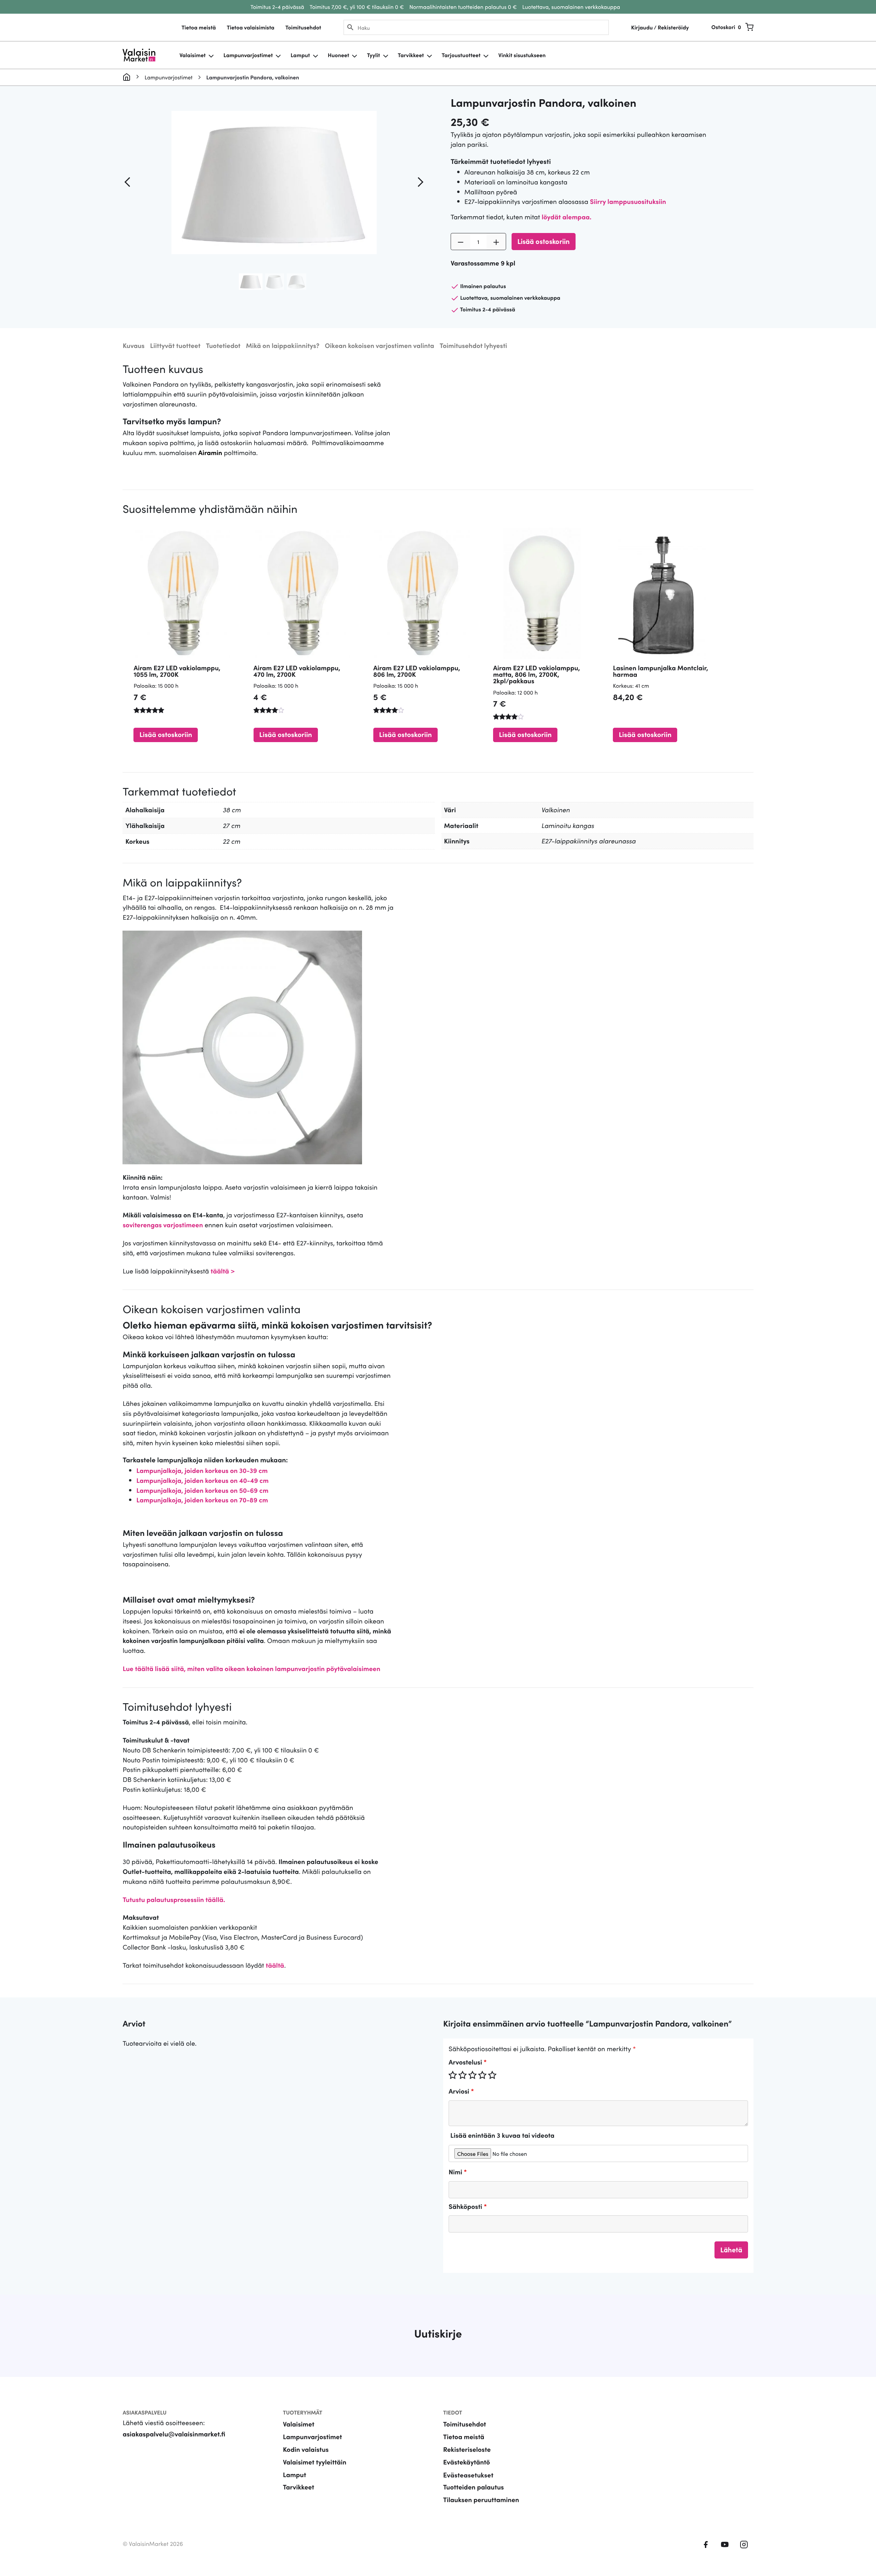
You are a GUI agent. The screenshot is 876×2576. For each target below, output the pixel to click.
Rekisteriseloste (467, 2449)
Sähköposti (468, 2206)
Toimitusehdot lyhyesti (473, 345)
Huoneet (339, 55)
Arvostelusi (468, 2062)
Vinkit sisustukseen (522, 55)
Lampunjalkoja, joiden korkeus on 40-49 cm (202, 1480)
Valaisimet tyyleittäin (315, 2462)
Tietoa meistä (198, 27)
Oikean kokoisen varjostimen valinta (379, 345)
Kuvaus (133, 345)
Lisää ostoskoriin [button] (166, 734)
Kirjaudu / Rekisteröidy (660, 27)
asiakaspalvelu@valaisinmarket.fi (174, 2434)
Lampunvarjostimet (248, 55)
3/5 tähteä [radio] (473, 2075)
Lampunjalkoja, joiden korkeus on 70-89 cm (202, 1500)
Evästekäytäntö (467, 2462)
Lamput (300, 55)
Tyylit (373, 55)
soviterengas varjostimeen (163, 1225)
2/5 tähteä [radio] (463, 2075)
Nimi (458, 2172)
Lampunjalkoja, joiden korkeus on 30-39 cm (202, 1470)
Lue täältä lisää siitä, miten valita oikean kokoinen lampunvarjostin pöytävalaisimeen (251, 1668)
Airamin (210, 452)
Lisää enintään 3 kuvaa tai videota (502, 2135)
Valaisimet (192, 55)
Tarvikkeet (411, 55)
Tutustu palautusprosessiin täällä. (174, 1899)
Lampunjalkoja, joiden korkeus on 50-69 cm (202, 1490)
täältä (275, 1965)
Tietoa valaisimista (251, 27)
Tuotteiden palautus (474, 2487)
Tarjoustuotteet (461, 55)
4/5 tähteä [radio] (482, 2075)
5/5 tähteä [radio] (492, 2075)
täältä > (223, 1271)
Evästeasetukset (468, 2475)
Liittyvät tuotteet (175, 345)
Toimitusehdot (303, 27)
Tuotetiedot (223, 345)
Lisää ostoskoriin (544, 241)
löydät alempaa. (566, 217)
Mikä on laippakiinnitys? (283, 345)
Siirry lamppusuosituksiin (628, 201)
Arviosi (461, 2091)
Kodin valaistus (306, 2449)
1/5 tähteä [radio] (453, 2075)
